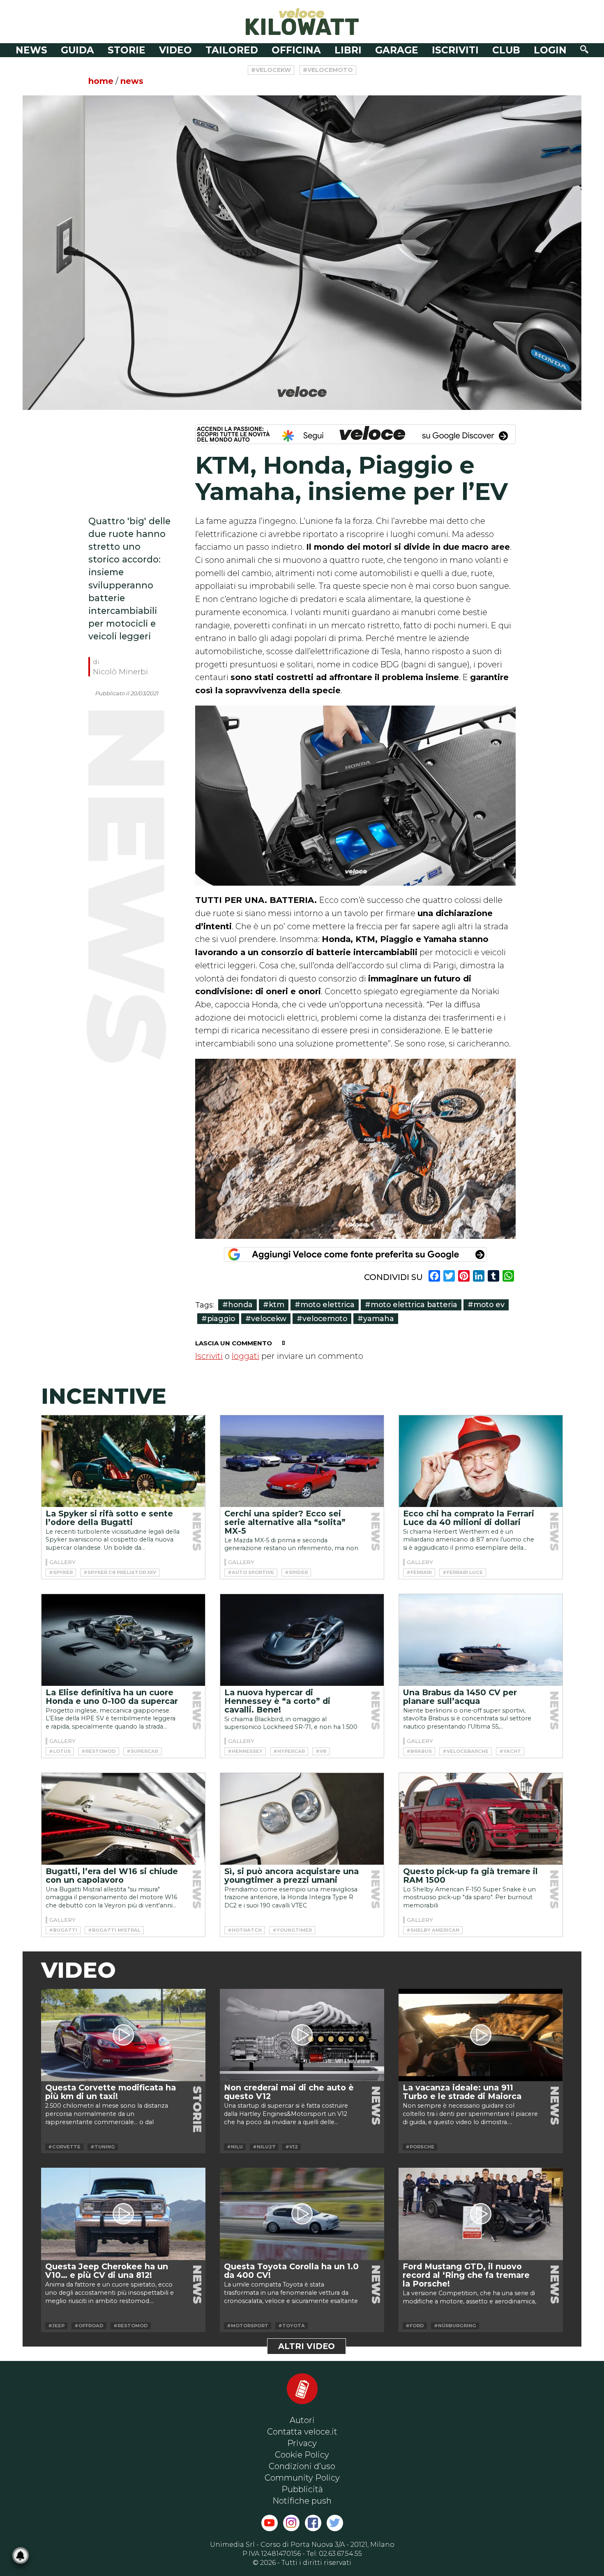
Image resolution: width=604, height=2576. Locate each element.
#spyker (61, 1572)
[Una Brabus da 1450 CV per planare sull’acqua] (481, 1640)
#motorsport (248, 2326)
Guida (77, 50)
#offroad (89, 2326)
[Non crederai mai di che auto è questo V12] (302, 2035)
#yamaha (376, 1318)
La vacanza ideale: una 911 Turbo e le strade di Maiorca (462, 2092)
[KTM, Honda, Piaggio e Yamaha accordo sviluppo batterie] (302, 253)
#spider (296, 1572)
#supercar (142, 1751)
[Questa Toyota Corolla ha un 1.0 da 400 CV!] (302, 2214)
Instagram (291, 2523)
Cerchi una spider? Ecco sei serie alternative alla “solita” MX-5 (285, 1522)
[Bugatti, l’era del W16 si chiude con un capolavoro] (123, 1819)
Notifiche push (302, 2501)
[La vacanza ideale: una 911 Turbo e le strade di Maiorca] (481, 2035)
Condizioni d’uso (302, 2466)
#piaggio (218, 1318)
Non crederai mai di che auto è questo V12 (289, 2092)
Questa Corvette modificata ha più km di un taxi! (111, 2092)
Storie (127, 50)
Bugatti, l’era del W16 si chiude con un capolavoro (112, 1876)
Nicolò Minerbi (120, 672)
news (132, 81)
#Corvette (64, 2147)
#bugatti (63, 1930)
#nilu (235, 2147)
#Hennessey (245, 1751)
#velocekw (271, 70)
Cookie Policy (302, 2455)
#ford (415, 2326)
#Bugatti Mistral (114, 1930)
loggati (246, 1356)
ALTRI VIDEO (307, 2346)
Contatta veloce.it (302, 2432)
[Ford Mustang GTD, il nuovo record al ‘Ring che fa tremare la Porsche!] (481, 2214)
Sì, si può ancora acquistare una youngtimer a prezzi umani (292, 1876)
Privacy (302, 2443)
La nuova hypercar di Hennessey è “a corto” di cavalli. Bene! (277, 1701)
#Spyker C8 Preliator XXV (120, 1572)
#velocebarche (466, 1751)
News (31, 50)
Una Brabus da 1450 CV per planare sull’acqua (460, 1697)
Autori (302, 2420)
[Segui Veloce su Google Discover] (355, 434)
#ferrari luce (463, 1572)
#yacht (510, 1751)
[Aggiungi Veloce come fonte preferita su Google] (355, 1254)
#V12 (292, 2147)
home (101, 81)
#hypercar (289, 1751)
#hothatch (245, 1930)
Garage (397, 50)
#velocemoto (328, 70)
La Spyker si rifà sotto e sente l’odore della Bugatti (109, 1518)
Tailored (232, 50)
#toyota (292, 2326)
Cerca (584, 49)
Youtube (270, 2523)
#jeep (56, 2326)
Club (506, 50)
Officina (296, 50)
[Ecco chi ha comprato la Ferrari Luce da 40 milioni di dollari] (481, 1461)
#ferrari (419, 1572)
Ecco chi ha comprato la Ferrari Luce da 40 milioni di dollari (469, 1518)
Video (175, 50)
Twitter (335, 2523)
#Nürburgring (455, 2326)
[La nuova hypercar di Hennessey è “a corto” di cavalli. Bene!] (302, 1640)
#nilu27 (264, 2147)
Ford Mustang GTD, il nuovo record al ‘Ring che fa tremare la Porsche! (466, 2275)
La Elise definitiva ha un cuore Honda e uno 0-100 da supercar (112, 1697)
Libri (348, 50)
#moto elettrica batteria (411, 1304)
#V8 (321, 1751)
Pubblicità (302, 2489)
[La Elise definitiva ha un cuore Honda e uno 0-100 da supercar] (123, 1640)
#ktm (274, 1304)
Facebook (313, 2523)
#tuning (103, 2147)
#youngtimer (292, 1930)
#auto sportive (251, 1572)
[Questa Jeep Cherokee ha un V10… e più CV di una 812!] (123, 2214)
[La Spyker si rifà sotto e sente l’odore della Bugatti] (123, 1461)
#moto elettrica (325, 1304)
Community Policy (302, 2478)
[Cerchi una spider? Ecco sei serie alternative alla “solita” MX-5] (302, 1461)
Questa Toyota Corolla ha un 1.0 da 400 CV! (291, 2271)
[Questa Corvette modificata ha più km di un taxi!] (123, 2035)
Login (550, 50)
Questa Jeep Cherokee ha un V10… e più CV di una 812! (107, 2271)
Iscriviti (455, 50)
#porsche (420, 2147)
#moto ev (486, 1304)
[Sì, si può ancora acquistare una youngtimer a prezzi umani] (302, 1819)
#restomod (99, 1751)
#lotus (60, 1751)
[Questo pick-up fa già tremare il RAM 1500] (481, 1819)
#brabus (419, 1751)
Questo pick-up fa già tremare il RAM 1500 (470, 1876)
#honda (237, 1304)
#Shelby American (433, 1930)
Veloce (302, 22)
